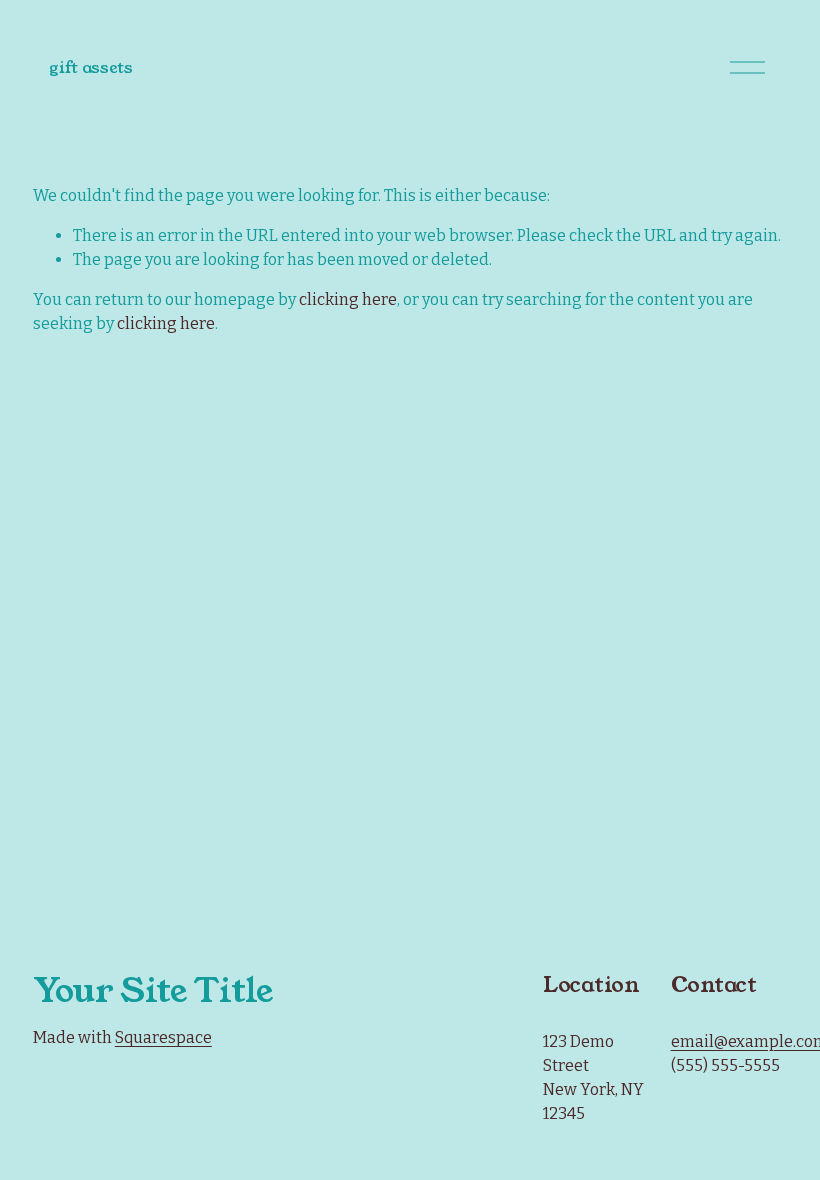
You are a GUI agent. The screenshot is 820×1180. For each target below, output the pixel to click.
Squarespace (163, 1037)
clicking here (348, 299)
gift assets (90, 67)
